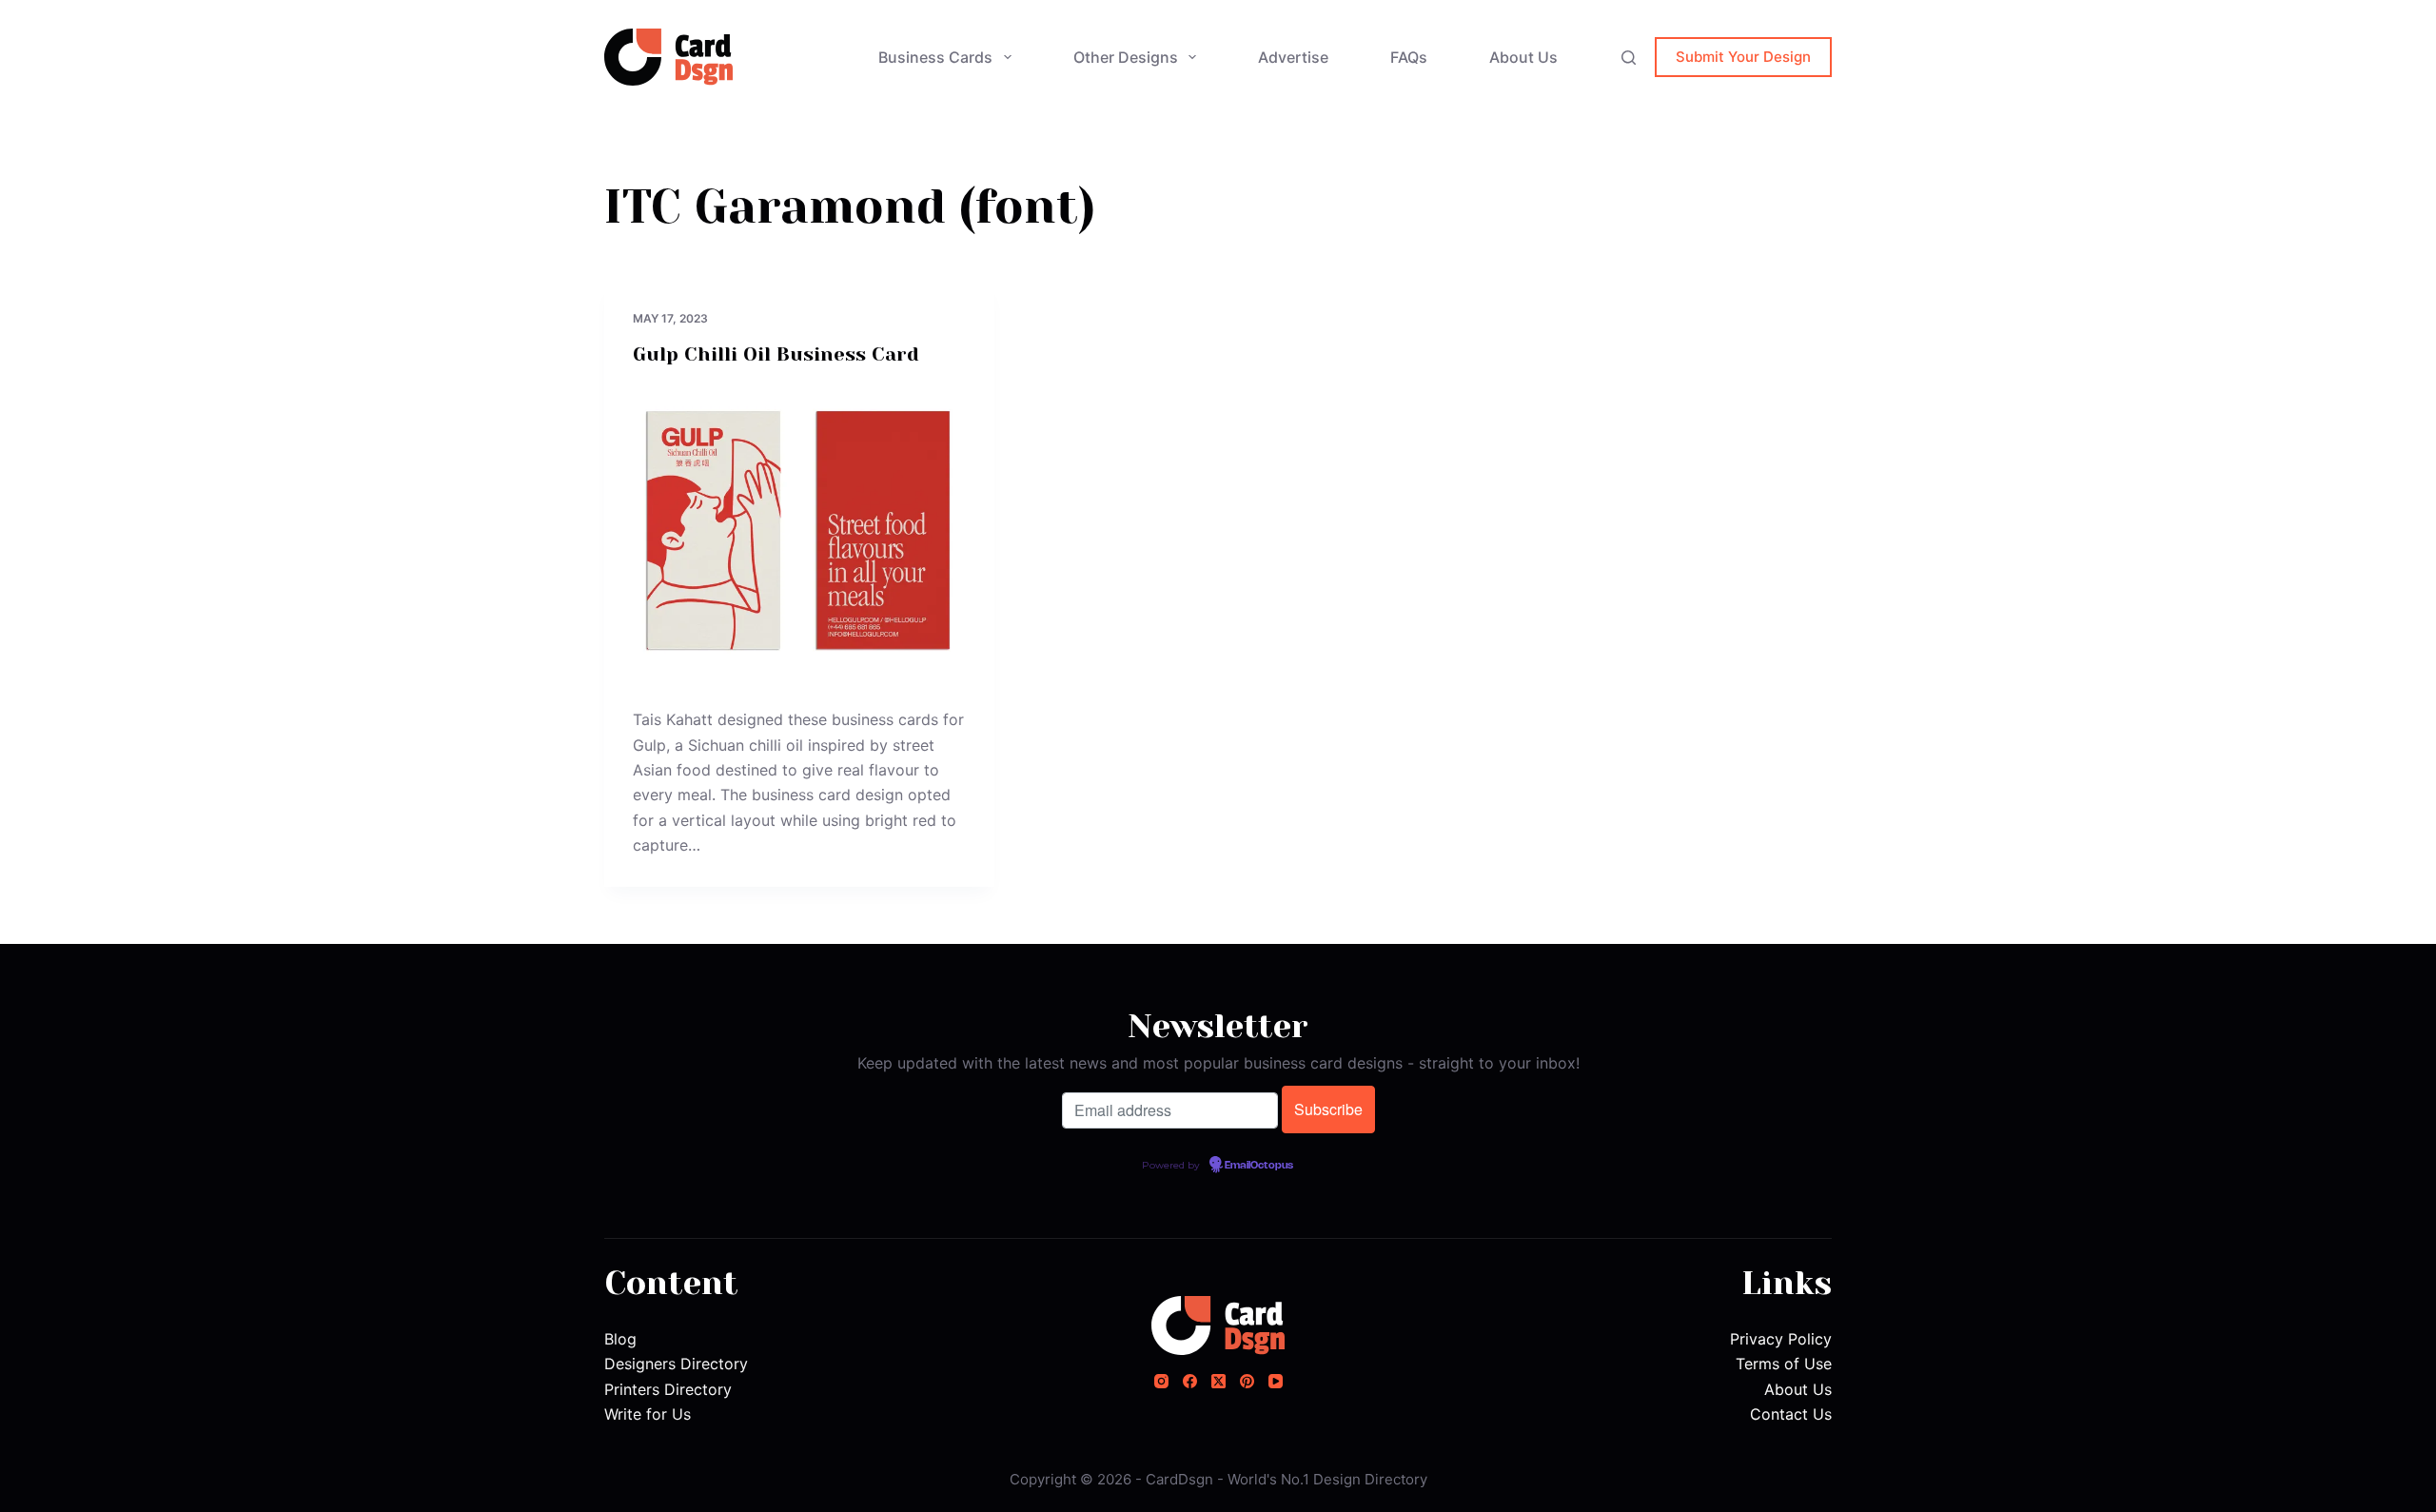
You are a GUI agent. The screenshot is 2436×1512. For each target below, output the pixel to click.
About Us (1523, 57)
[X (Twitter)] (1218, 1381)
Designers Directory (676, 1364)
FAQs (1409, 57)
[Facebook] (1190, 1381)
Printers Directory (668, 1389)
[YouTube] (1276, 1381)
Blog (620, 1339)
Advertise (1293, 57)
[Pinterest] (1247, 1381)
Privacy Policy (1781, 1339)
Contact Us (1791, 1414)
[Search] (1629, 58)
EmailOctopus (1259, 1166)
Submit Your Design (1743, 57)
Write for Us (648, 1414)
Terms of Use (1784, 1364)
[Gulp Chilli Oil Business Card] (799, 533)
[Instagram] (1161, 1381)
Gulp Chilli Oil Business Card (776, 354)
